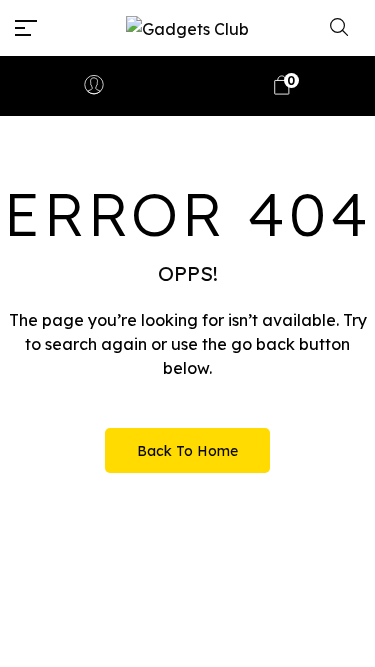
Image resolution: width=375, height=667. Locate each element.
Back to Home (187, 451)
